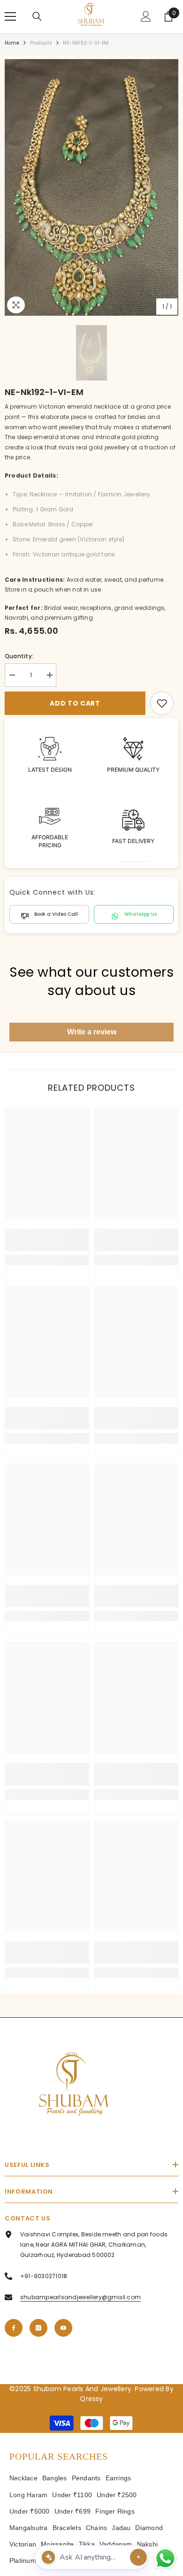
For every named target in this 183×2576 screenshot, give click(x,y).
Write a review (92, 1032)
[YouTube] (63, 2328)
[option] (91, 188)
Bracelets (67, 2528)
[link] (162, 703)
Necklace (23, 2478)
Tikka (87, 2544)
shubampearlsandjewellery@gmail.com (80, 2297)
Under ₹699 (72, 2511)
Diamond (149, 2528)
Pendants (86, 2478)
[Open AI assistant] (138, 2557)
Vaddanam (116, 2544)
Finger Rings (115, 2511)
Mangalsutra (29, 2528)
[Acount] (146, 16)
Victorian (23, 2544)
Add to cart (75, 703)
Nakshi (147, 2544)
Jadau (121, 2528)
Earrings (118, 2478)
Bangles (55, 2478)
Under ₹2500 (117, 2495)
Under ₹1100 (72, 2495)
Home (12, 43)
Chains (96, 2528)
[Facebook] (14, 2328)
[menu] (10, 16)
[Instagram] (38, 2328)
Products (41, 43)
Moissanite (57, 2544)
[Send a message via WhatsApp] (165, 2558)
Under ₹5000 (30, 2511)
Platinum (23, 2561)
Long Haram (28, 2495)
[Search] (37, 16)
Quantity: (19, 656)
